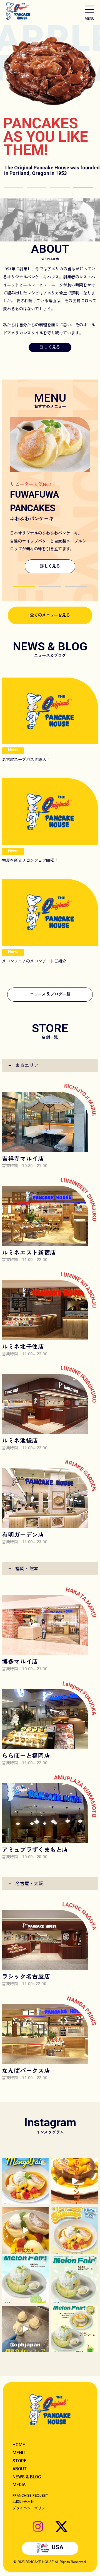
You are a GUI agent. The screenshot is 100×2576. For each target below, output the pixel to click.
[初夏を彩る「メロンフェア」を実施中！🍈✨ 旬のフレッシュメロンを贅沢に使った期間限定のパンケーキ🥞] (75, 2329)
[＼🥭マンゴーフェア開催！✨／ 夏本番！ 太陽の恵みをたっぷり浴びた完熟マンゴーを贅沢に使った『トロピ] (25, 2230)
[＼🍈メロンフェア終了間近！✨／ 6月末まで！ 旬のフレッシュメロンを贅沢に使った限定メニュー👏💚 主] (25, 2280)
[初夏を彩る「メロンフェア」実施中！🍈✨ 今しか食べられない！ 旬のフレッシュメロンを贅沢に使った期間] (25, 2329)
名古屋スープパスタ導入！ (26, 759)
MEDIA (19, 2485)
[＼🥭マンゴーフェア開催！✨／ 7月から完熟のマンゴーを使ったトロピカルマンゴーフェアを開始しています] (75, 2230)
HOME (19, 2445)
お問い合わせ (23, 2502)
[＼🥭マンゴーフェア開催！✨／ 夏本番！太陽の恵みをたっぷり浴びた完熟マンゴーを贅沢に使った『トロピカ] (75, 2181)
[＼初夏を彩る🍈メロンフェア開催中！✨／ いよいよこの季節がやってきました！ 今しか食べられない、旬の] (75, 2280)
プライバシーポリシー (31, 2508)
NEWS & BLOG (27, 2477)
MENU (19, 2453)
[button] (24, 587)
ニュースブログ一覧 (50, 993)
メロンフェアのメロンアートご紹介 (34, 961)
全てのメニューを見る (50, 615)
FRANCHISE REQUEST (30, 2495)
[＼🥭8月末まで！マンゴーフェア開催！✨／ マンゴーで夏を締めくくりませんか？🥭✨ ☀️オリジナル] (25, 2181)
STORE (19, 2461)
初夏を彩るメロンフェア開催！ (30, 860)
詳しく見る (50, 347)
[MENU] (90, 9)
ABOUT (20, 2469)
